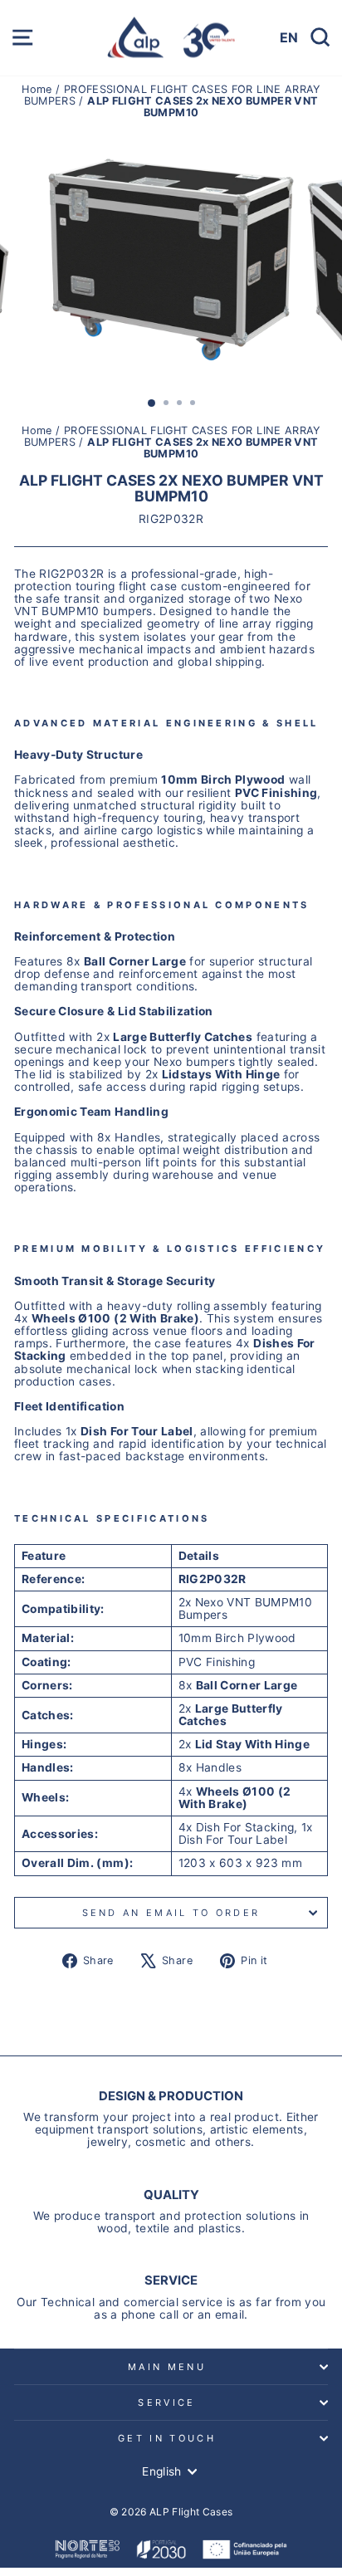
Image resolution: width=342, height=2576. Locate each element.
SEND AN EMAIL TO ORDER (171, 1913)
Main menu (167, 2367)
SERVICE (166, 2402)
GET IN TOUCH (167, 2438)
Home (39, 89)
